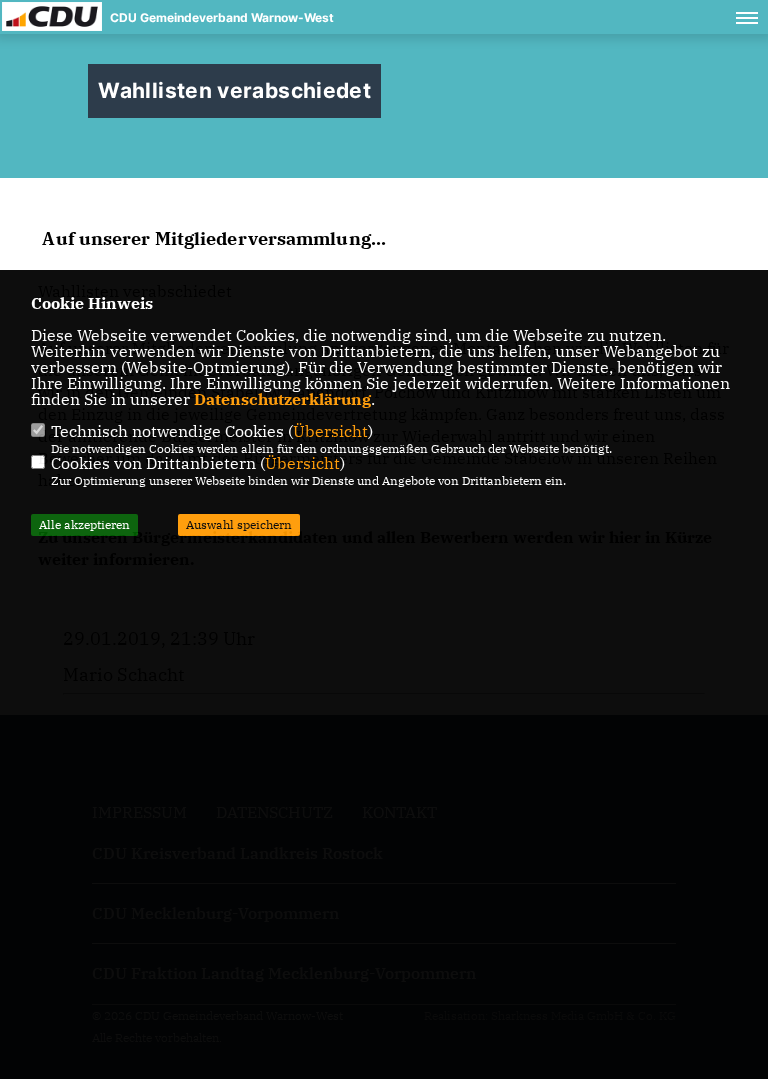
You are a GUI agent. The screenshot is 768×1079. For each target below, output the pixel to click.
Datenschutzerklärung (282, 399)
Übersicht (330, 431)
